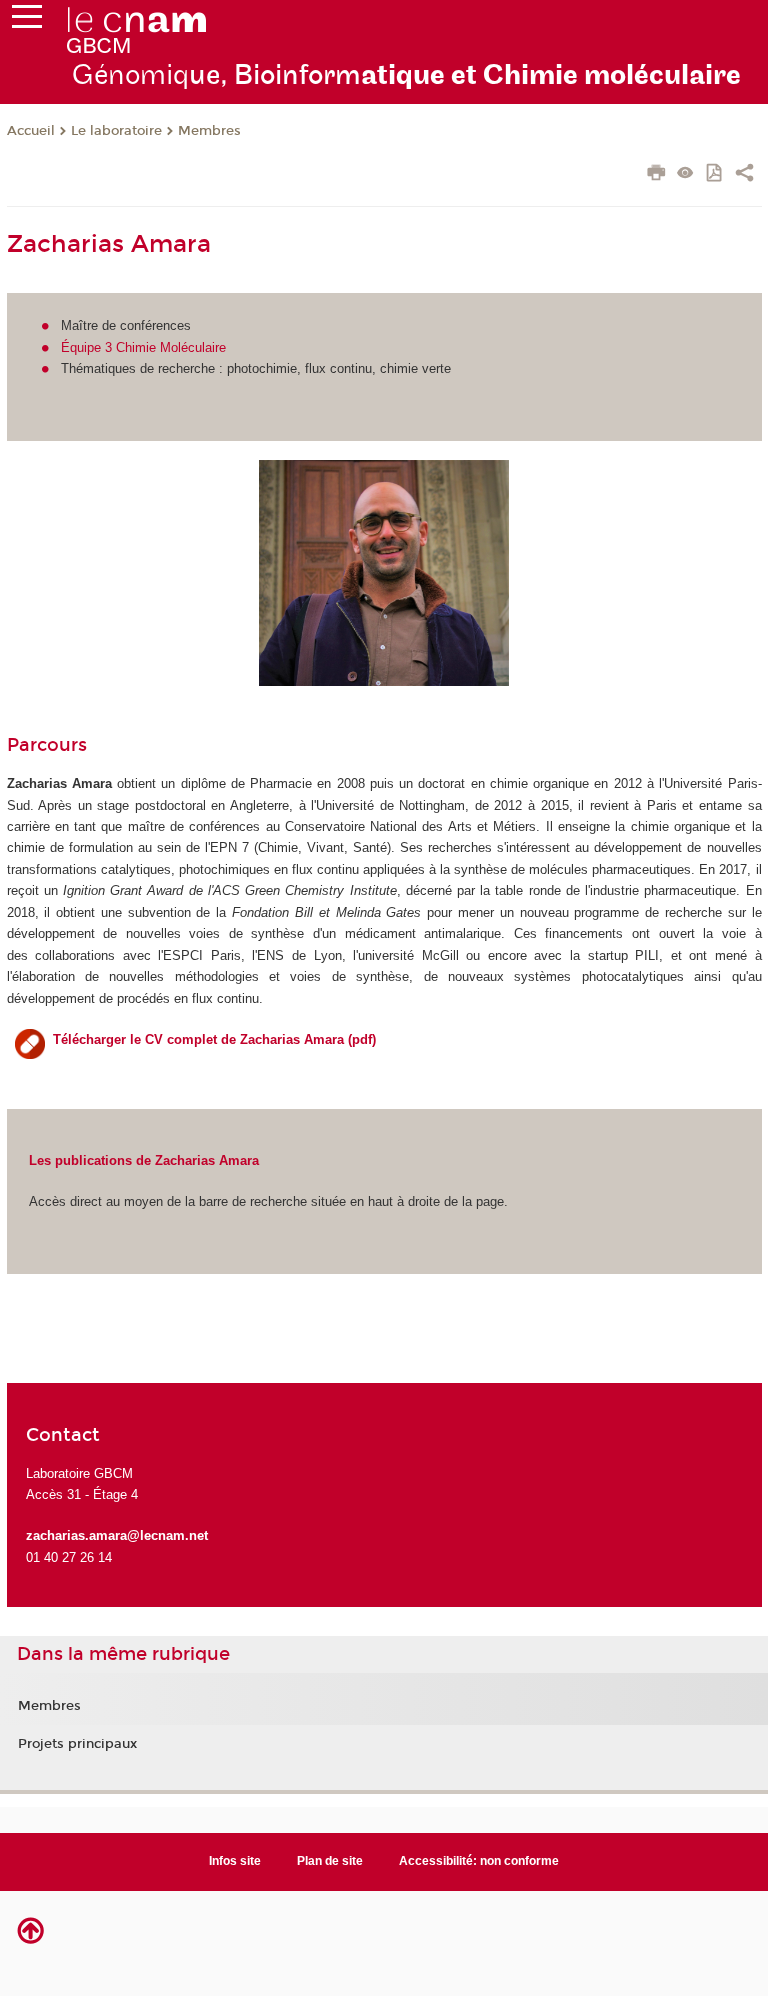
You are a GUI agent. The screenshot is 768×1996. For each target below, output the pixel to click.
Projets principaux (77, 1744)
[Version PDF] (715, 174)
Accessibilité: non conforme (479, 1861)
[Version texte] (685, 174)
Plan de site (330, 1861)
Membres (209, 131)
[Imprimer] (656, 175)
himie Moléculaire (175, 347)
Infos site (235, 1861)
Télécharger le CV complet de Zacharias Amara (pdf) (214, 1039)
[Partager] (744, 175)
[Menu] (27, 21)
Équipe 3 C (93, 347)
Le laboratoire (116, 131)
